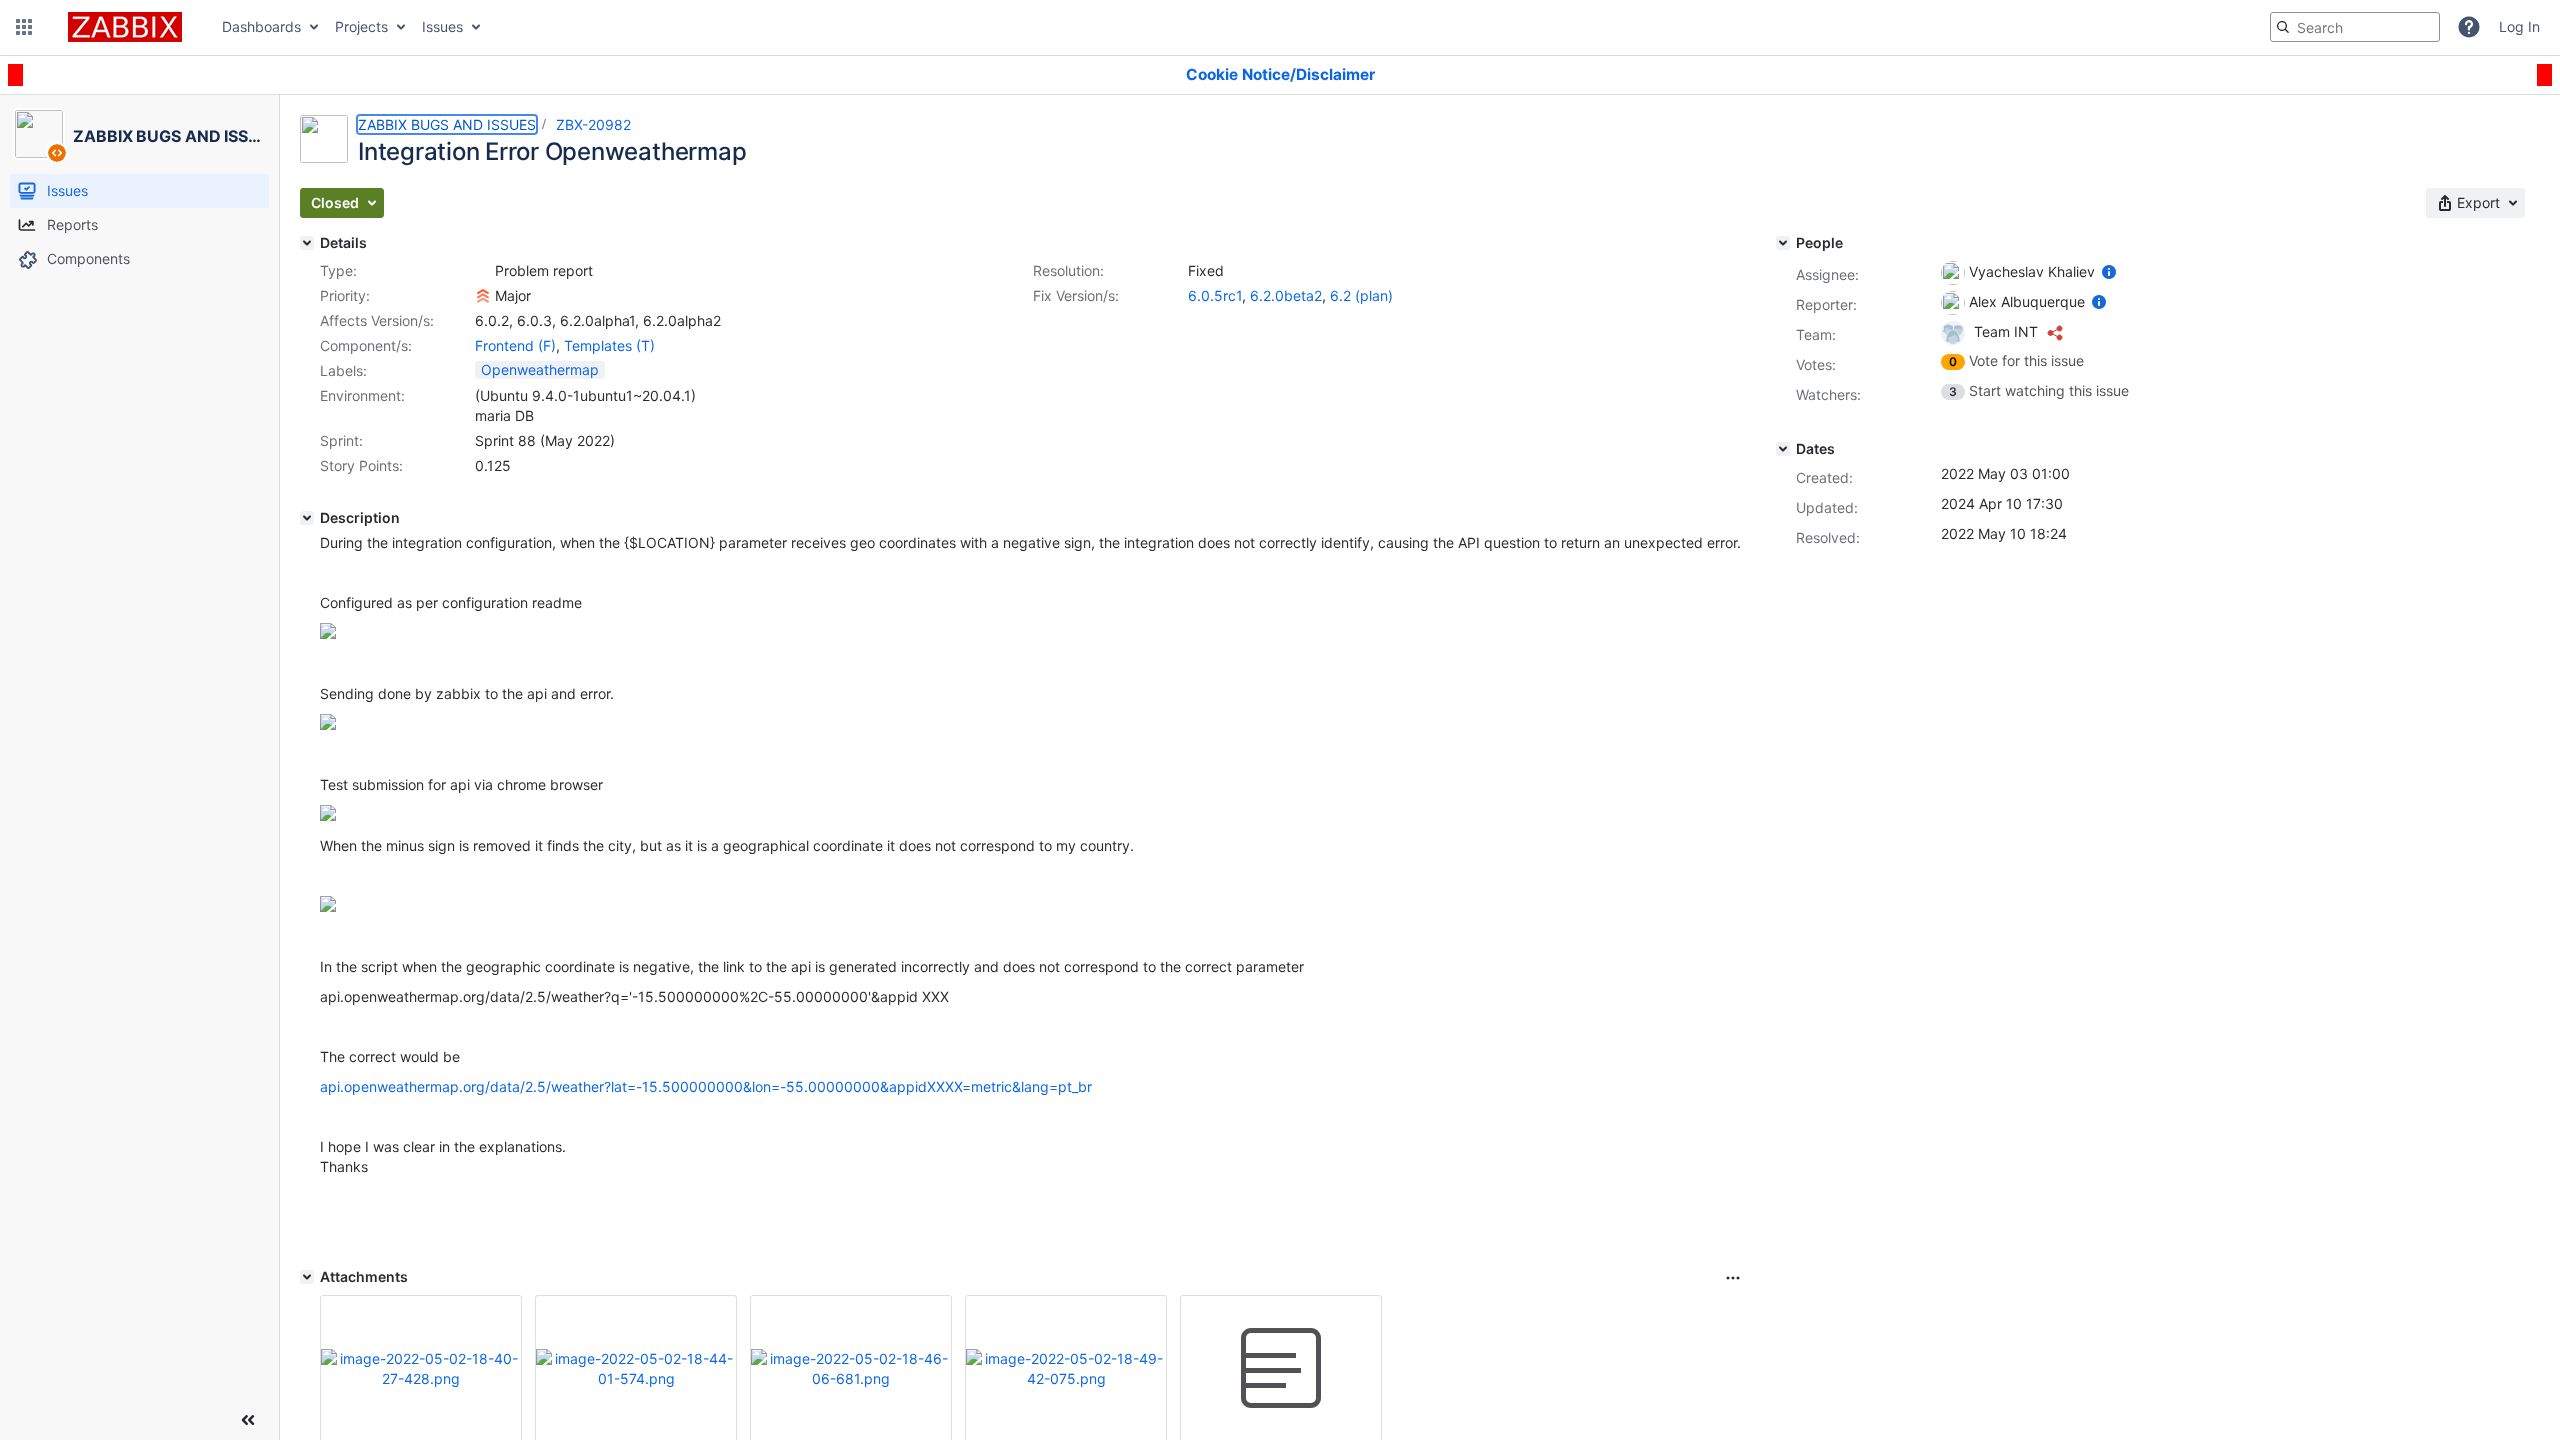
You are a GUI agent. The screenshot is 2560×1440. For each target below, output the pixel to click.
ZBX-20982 (593, 124)
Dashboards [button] (261, 26)
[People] (1783, 243)
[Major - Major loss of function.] (483, 296)
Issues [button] (442, 26)
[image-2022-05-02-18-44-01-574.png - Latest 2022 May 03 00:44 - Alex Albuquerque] (636, 1368)
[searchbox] (2355, 27)
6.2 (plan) (1361, 295)
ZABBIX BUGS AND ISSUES (447, 124)
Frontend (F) (515, 345)
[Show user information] (2109, 271)
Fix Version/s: (1076, 295)
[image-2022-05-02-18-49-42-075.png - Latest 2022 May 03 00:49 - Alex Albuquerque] (1066, 1368)
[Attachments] (307, 1277)
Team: (1816, 334)
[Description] (307, 518)
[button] (24, 27)
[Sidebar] (248, 1420)
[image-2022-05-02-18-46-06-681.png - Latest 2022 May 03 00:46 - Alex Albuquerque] (851, 1368)
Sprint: (341, 440)
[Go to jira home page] (125, 27)
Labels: (343, 370)
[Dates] (1783, 449)
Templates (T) (609, 345)
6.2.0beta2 (1286, 295)
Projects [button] (361, 26)
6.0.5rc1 (1215, 295)
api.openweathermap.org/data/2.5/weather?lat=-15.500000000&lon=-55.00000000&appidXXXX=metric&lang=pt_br (706, 1086)
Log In (2519, 26)
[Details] (307, 243)
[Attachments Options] (1733, 1278)
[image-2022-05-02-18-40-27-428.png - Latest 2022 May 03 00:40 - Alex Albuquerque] (421, 1368)
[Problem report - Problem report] (483, 271)
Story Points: (361, 465)
